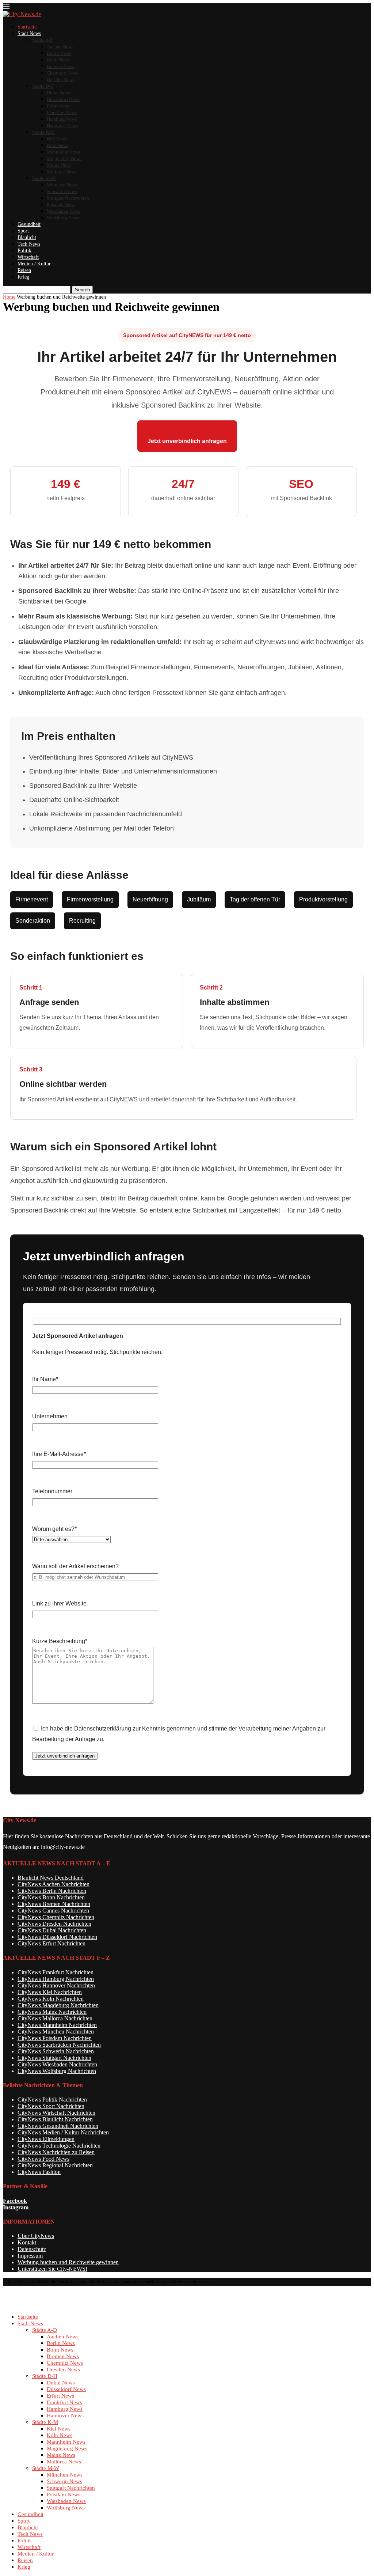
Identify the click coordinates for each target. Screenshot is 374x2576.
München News (62, 185)
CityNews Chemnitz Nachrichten (56, 1917)
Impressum (30, 2256)
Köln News (58, 145)
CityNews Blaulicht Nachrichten (55, 2119)
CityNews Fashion (39, 2172)
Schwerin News (62, 191)
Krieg (23, 277)
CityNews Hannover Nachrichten (56, 1985)
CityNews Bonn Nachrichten (51, 1897)
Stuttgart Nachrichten (68, 198)
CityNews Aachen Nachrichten (54, 1884)
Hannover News (62, 126)
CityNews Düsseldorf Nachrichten (57, 1937)
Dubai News (59, 93)
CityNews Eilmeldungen (46, 2139)
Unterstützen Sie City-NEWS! (52, 2269)
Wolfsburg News (63, 218)
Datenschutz (32, 2249)
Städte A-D (43, 40)
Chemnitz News (62, 73)
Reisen (24, 270)
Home (9, 297)
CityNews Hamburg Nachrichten (56, 1979)
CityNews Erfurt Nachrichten (51, 1943)
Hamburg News (62, 119)
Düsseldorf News (63, 99)
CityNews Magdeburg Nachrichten (58, 2005)
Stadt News (29, 33)
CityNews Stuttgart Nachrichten (54, 2058)
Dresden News (61, 80)
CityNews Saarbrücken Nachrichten (59, 2045)
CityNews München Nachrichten (56, 2032)
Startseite (27, 27)
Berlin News (59, 53)
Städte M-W (44, 178)
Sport (23, 231)
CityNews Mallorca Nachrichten (55, 2018)
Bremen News (60, 66)
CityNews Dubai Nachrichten (52, 1930)
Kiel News (57, 139)
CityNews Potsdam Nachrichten (55, 2038)
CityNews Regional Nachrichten (55, 2165)
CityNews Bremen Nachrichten (54, 1904)
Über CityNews (36, 2236)
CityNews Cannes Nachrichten (53, 1911)
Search (82, 290)
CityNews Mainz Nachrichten (52, 2012)
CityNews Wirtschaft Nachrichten (56, 2113)
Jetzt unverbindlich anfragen (187, 441)
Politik (24, 251)
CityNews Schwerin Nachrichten (56, 2051)
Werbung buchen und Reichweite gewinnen (68, 2262)
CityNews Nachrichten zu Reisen (56, 2152)
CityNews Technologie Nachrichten (59, 2146)
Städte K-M (43, 132)
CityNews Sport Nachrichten (51, 2106)
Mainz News (59, 165)
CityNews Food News (43, 2159)
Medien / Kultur (34, 264)
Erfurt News (58, 106)
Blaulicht (27, 237)
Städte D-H (43, 86)
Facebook (15, 2201)
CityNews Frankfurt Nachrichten (56, 1972)
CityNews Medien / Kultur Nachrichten (63, 2132)
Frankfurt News (62, 112)
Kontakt (27, 2242)
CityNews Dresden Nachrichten (54, 1924)
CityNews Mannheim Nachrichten (57, 2025)
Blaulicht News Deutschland (51, 1878)
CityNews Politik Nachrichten (52, 2100)
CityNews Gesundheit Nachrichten (58, 2126)
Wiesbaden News (63, 211)
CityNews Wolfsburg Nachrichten (57, 2071)
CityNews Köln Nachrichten (51, 1999)
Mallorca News (62, 172)
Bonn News (58, 60)
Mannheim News (63, 152)
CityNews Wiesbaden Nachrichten (57, 2064)
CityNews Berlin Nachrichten (52, 1891)
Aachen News (60, 47)
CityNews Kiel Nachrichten (50, 1992)
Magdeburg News (64, 158)
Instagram (16, 2207)
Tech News (29, 244)
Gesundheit (29, 224)
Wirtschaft (28, 257)
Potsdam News (61, 205)
